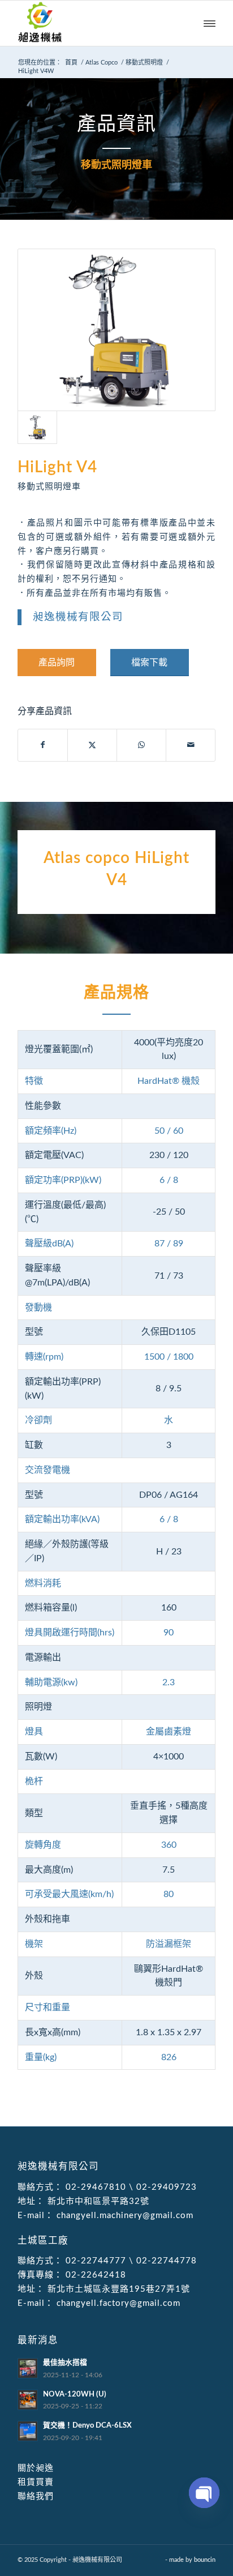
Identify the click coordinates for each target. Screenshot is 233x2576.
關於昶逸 (36, 2468)
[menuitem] (210, 23)
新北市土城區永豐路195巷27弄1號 (117, 2289)
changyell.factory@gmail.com (117, 2303)
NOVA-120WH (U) (75, 2394)
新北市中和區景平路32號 (97, 2201)
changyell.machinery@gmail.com (124, 2216)
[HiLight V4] (116, 330)
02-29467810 (96, 2187)
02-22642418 (94, 2275)
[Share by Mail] (191, 745)
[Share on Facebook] (43, 745)
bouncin (205, 2560)
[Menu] (210, 23)
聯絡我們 (36, 2496)
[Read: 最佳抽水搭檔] (28, 2368)
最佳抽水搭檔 (65, 2363)
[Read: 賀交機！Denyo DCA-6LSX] (28, 2431)
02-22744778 (167, 2261)
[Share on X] (92, 745)
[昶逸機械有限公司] (97, 23)
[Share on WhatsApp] (141, 745)
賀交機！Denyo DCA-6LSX (87, 2425)
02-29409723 (167, 2187)
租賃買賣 (36, 2482)
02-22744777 (96, 2261)
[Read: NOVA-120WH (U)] (28, 2400)
